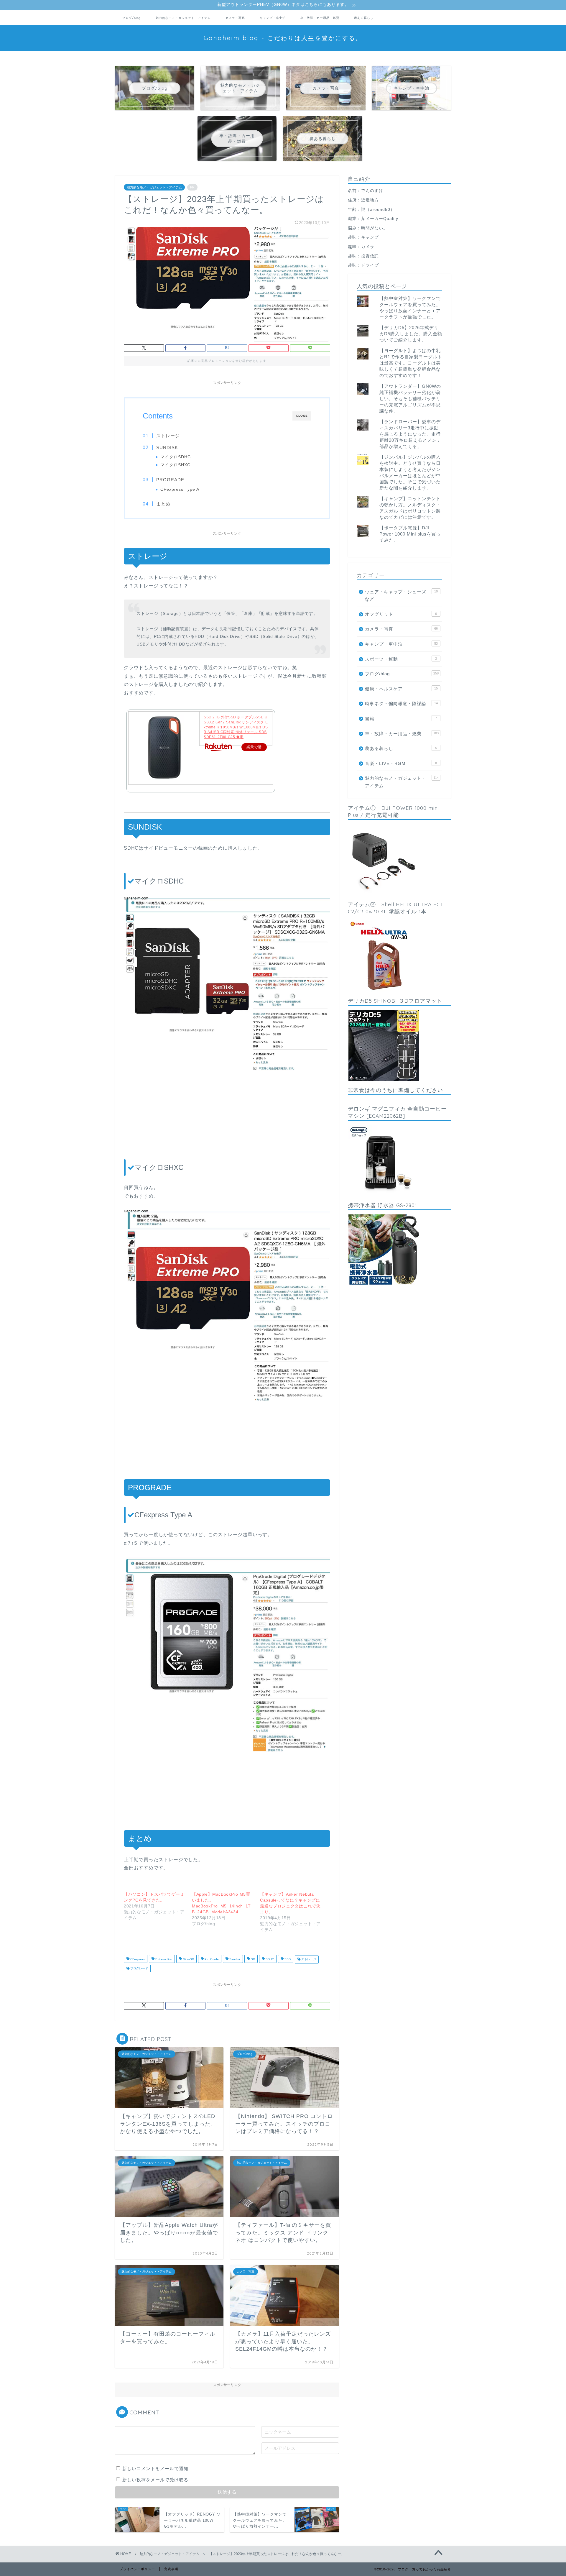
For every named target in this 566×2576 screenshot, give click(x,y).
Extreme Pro (163, 1959)
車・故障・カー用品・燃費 (320, 18)
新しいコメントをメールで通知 (155, 2469)
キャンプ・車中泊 (273, 18)
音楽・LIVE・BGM (401, 763)
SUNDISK (167, 448)
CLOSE (302, 416)
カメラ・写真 (235, 18)
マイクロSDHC (176, 457)
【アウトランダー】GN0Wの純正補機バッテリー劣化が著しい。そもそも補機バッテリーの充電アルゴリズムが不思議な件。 (410, 399)
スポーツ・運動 (401, 659)
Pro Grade (211, 1959)
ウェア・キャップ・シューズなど (401, 596)
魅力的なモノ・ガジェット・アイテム (183, 18)
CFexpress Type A (180, 489)
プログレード (139, 1968)
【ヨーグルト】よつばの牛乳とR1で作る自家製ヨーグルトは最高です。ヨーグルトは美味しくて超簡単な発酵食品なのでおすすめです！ (411, 363)
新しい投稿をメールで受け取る (155, 2480)
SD (252, 1959)
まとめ (163, 504)
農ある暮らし (364, 18)
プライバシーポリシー (137, 2569)
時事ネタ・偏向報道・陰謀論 (401, 703)
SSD (287, 1959)
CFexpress (137, 1959)
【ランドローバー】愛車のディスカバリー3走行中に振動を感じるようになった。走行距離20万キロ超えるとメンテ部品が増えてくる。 (410, 434)
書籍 (401, 719)
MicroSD (188, 1959)
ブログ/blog (132, 18)
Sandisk (234, 1959)
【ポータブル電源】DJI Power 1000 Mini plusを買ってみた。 (410, 534)
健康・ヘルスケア (401, 689)
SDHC (269, 1959)
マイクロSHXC (175, 465)
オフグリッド (401, 614)
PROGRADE (170, 480)
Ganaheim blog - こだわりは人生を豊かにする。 (283, 38)
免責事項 (171, 2569)
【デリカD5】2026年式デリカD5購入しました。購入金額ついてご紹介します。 (411, 334)
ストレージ (168, 436)
